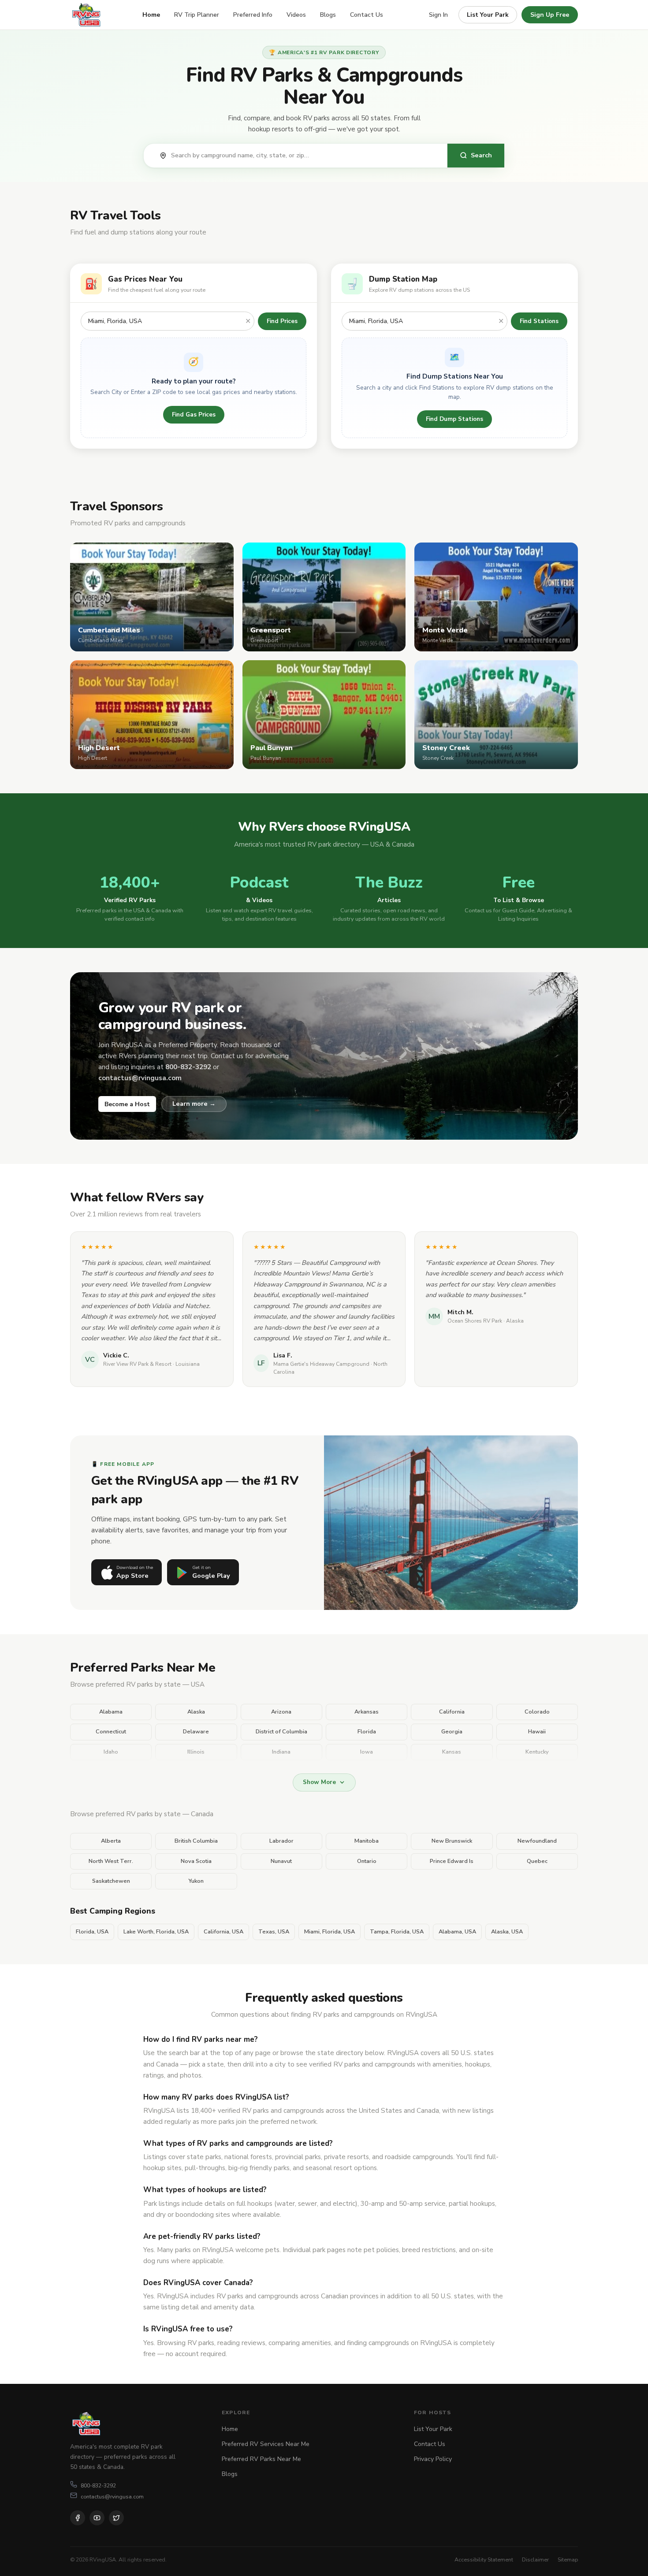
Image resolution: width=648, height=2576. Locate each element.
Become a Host (127, 1104)
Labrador (281, 1841)
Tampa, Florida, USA (397, 1932)
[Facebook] (78, 2518)
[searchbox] (305, 156)
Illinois (196, 1752)
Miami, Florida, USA (330, 1932)
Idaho (111, 1752)
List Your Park (488, 15)
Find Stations (539, 321)
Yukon (196, 1881)
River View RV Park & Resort (137, 1364)
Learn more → (194, 1104)
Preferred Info (253, 15)
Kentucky (537, 1752)
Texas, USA (274, 1932)
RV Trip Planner (197, 15)
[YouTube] (97, 2518)
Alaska (196, 1712)
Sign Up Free (550, 15)
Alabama (111, 1712)
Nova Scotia (196, 1861)
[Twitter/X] (116, 2518)
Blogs (328, 15)
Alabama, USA (457, 1932)
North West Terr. (111, 1861)
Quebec (537, 1861)
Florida (367, 1732)
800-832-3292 (98, 2485)
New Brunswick (452, 1841)
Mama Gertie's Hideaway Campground (321, 1364)
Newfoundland (537, 1841)
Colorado (537, 1712)
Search (481, 155)
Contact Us (367, 15)
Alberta (111, 1841)
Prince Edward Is (452, 1861)
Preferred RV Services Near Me (266, 2444)
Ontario (367, 1861)
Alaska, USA (507, 1932)
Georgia (452, 1732)
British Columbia (196, 1841)
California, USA (223, 1932)
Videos (296, 15)
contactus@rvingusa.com (112, 2496)
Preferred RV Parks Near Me (261, 2459)
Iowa (367, 1752)
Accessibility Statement (484, 2559)
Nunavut (281, 1861)
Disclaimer (535, 2559)
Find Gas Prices (194, 414)
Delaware (196, 1732)
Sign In (438, 15)
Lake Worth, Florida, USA (156, 1932)
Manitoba (367, 1841)
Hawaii (537, 1732)
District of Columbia (281, 1732)
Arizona (281, 1712)
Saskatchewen (111, 1881)
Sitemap (568, 2559)
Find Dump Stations (454, 419)
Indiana (281, 1752)
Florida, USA (92, 1932)
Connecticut (111, 1732)
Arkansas (367, 1712)
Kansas (452, 1752)
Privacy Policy (433, 2459)
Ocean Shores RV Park (475, 1321)
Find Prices (282, 321)
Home (151, 15)
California (452, 1712)
